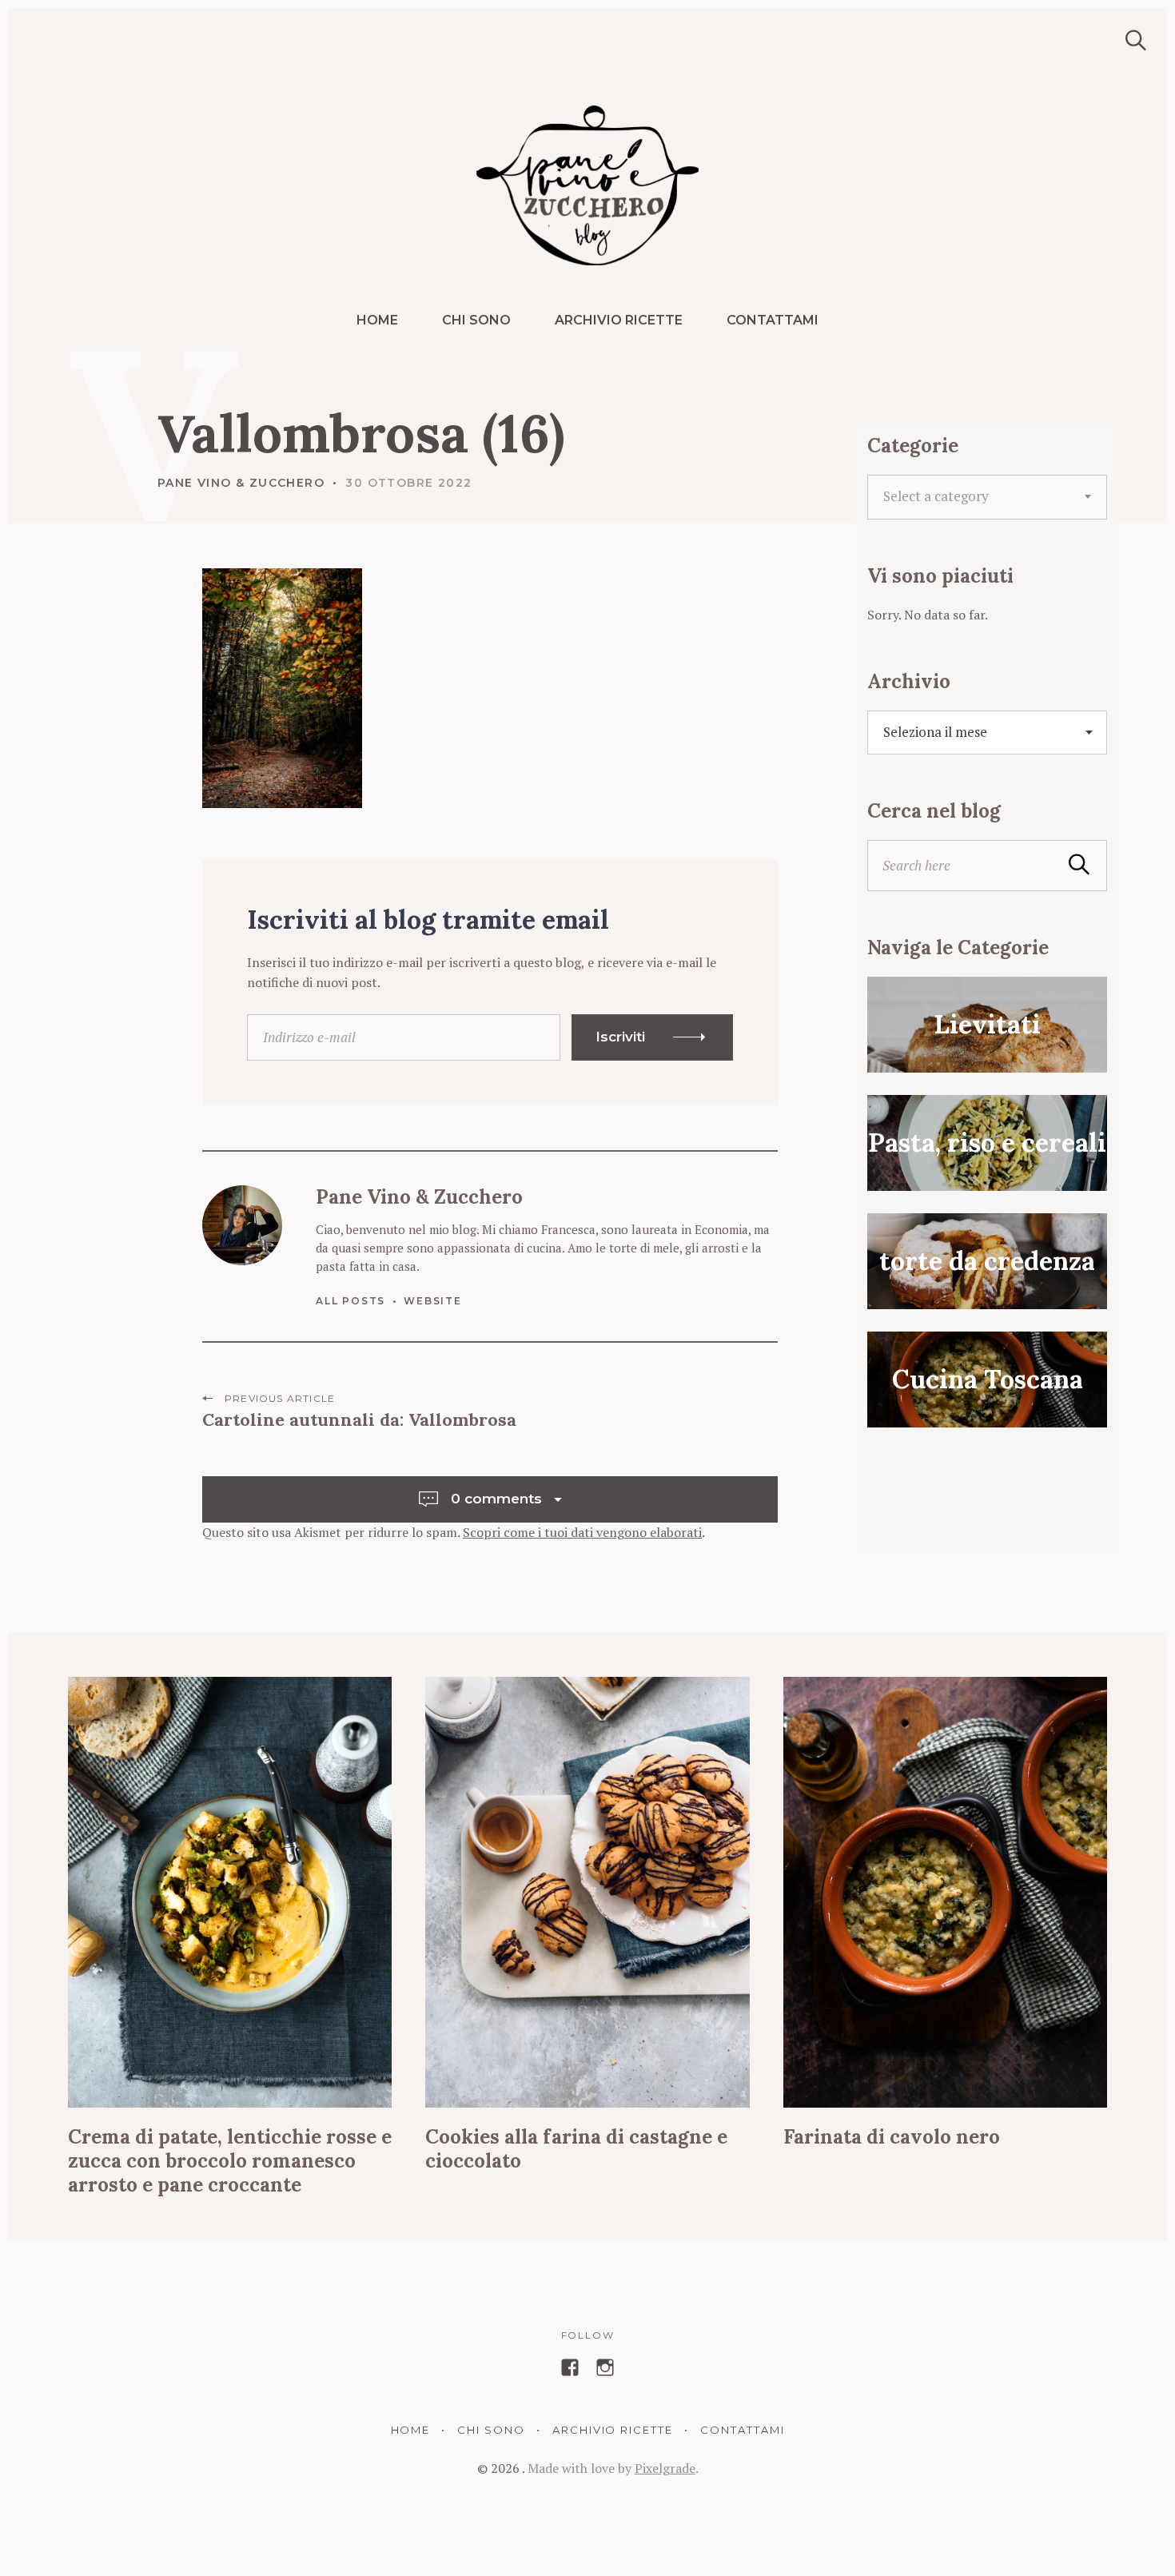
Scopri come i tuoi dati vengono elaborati (582, 1532)
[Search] (1130, 40)
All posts (351, 1301)
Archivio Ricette (619, 320)
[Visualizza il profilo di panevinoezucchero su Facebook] (570, 2367)
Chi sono (476, 320)
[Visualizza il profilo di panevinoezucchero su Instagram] (605, 2367)
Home (377, 320)
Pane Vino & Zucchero (241, 483)
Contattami (773, 320)
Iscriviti (620, 1037)
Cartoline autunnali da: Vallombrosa (359, 1419)
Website (433, 1301)
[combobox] (987, 497)
